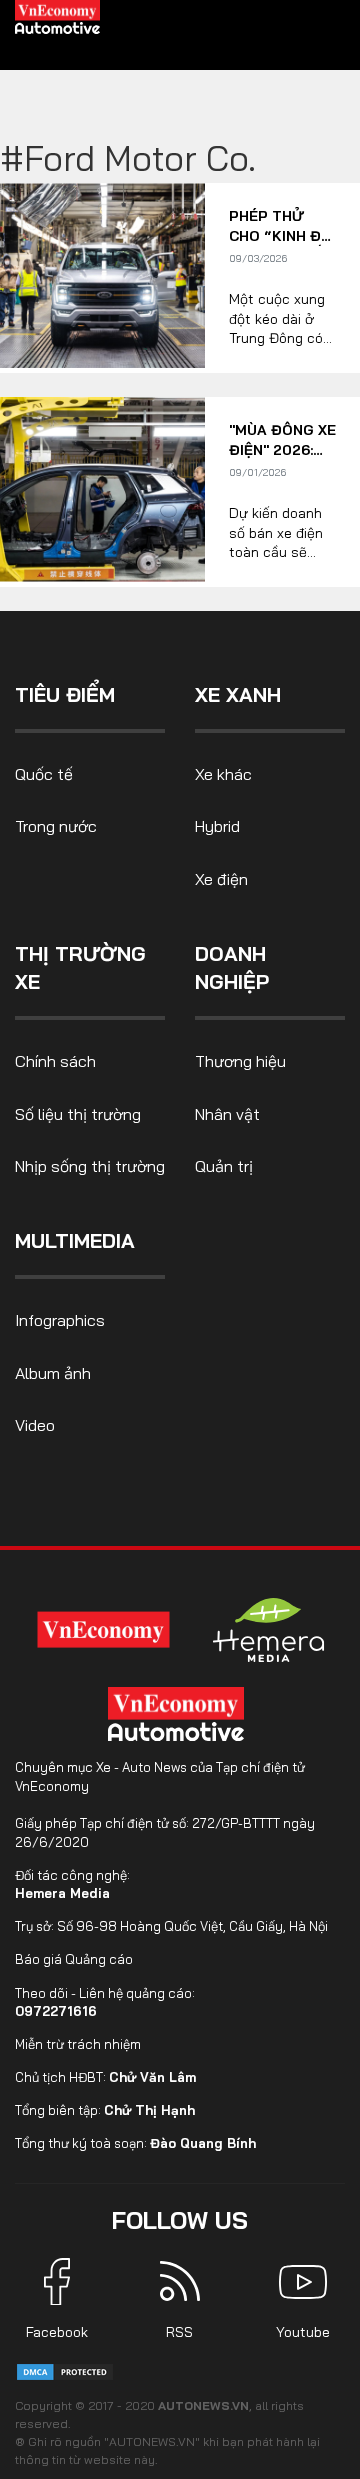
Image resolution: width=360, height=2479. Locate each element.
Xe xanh (238, 694)
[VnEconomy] (104, 1630)
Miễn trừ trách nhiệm (78, 2044)
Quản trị (224, 1166)
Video (35, 1425)
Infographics (60, 1320)
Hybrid (217, 826)
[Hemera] (269, 1630)
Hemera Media (62, 1893)
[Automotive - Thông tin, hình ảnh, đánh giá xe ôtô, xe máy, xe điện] (58, 16)
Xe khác (223, 774)
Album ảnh (53, 1373)
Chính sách (55, 1061)
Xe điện (221, 879)
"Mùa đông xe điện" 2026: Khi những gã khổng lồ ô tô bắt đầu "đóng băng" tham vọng (282, 440)
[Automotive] (180, 1714)
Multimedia (75, 1240)
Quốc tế (44, 774)
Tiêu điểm (65, 694)
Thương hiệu (240, 1061)
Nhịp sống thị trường (90, 1166)
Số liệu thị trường (78, 1114)
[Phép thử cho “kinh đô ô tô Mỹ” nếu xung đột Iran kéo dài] (102, 275)
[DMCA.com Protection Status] (65, 2370)
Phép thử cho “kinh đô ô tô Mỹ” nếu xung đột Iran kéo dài (280, 226)
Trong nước (56, 826)
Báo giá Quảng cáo (74, 1959)
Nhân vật (227, 1114)
